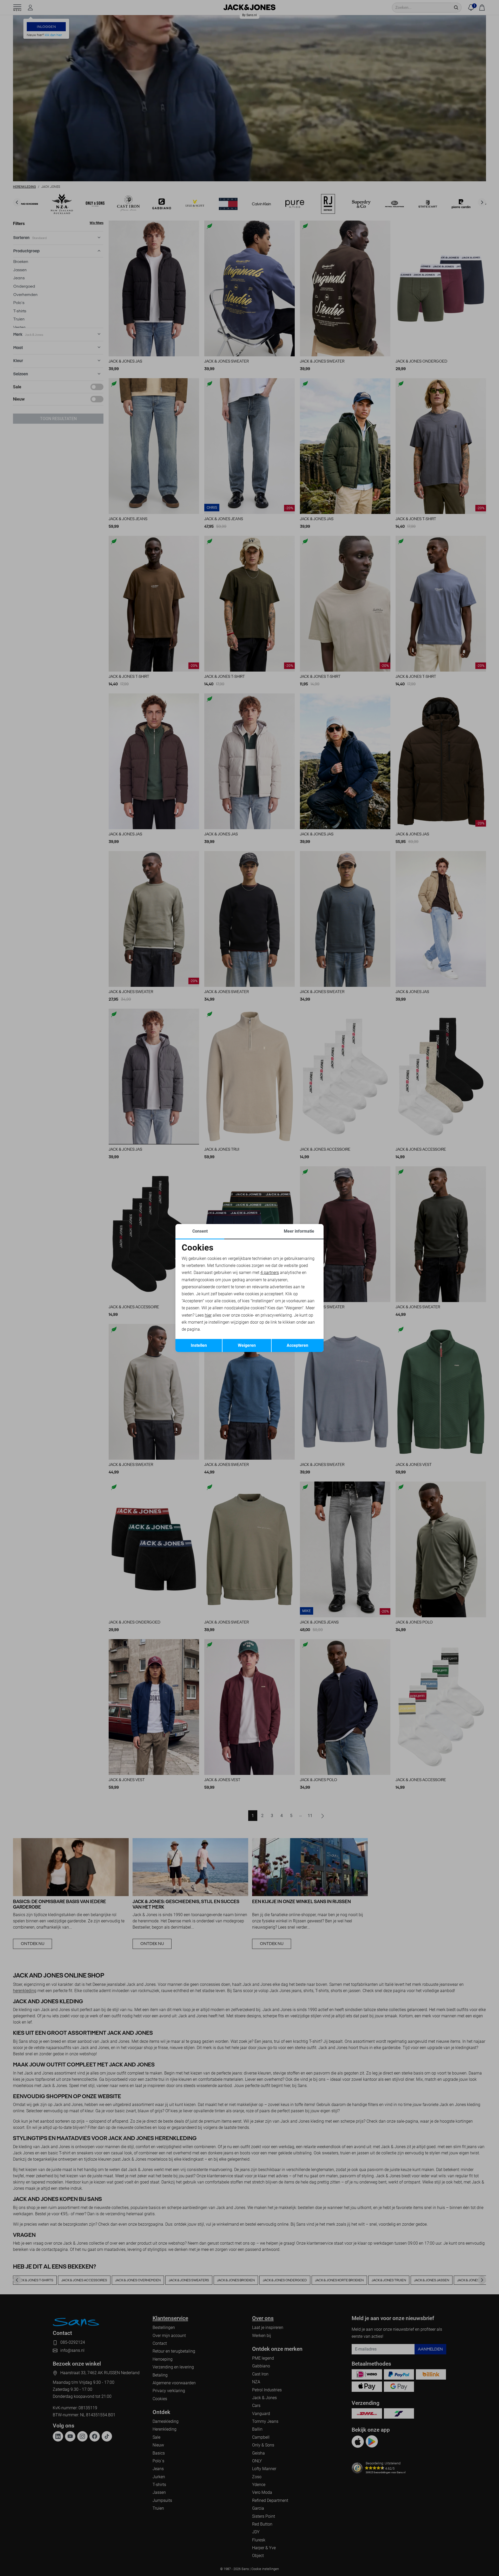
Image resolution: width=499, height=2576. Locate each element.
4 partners (270, 1273)
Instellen (199, 1345)
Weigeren (247, 1345)
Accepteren (297, 1345)
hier (208, 1315)
